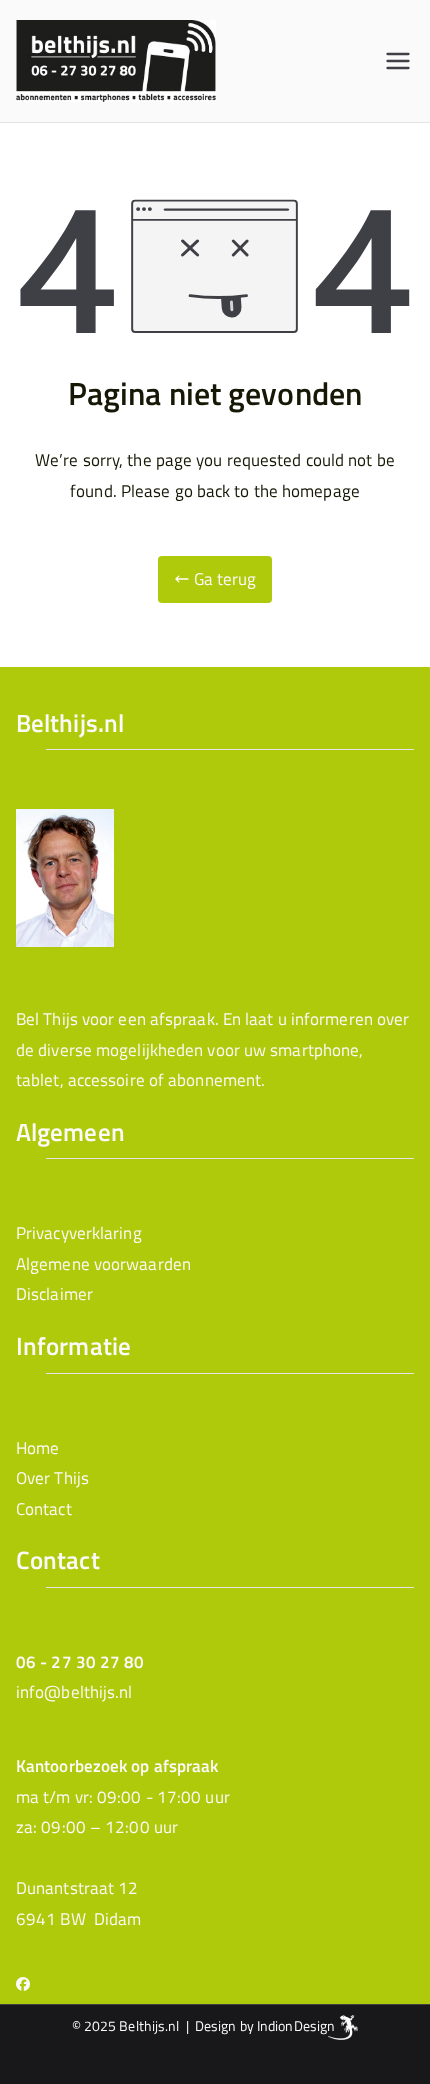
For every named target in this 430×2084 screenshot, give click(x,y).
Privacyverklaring (79, 1233)
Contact (44, 1509)
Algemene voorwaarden (103, 1264)
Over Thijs (52, 1478)
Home (37, 1448)
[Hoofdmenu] (398, 61)
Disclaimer (54, 1294)
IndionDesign (296, 2025)
